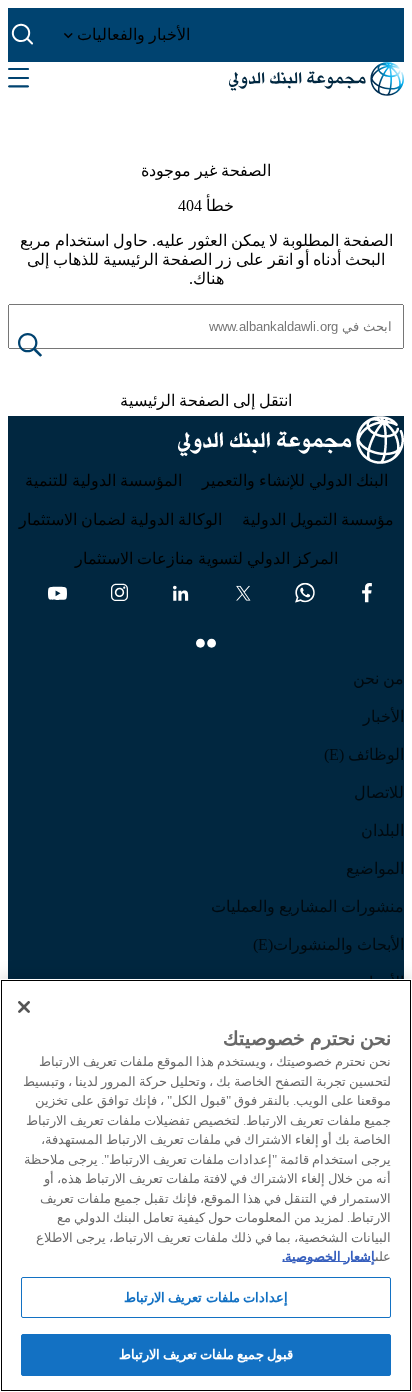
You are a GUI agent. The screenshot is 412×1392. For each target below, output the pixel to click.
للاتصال (379, 792)
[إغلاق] (24, 1007)
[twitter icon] (243, 593)
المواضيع (375, 868)
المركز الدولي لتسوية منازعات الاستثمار (206, 558)
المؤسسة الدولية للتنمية (103, 480)
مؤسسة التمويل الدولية (318, 519)
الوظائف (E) (364, 754)
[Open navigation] (18, 79)
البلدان (382, 830)
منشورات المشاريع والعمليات (307, 906)
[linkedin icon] (181, 593)
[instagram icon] (119, 593)
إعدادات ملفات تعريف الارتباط (205, 1297)
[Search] (46, 346)
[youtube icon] (57, 593)
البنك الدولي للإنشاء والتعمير (295, 480)
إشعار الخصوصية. (328, 1256)
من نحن (378, 678)
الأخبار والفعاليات (131, 34)
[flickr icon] (206, 643)
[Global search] (23, 35)
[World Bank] (291, 443)
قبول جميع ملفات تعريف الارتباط (206, 1354)
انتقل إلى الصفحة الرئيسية (206, 400)
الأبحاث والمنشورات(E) (328, 944)
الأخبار (383, 716)
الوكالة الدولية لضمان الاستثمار (120, 519)
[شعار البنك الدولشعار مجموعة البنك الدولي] (316, 79)
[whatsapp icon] (305, 593)
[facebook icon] (367, 593)
